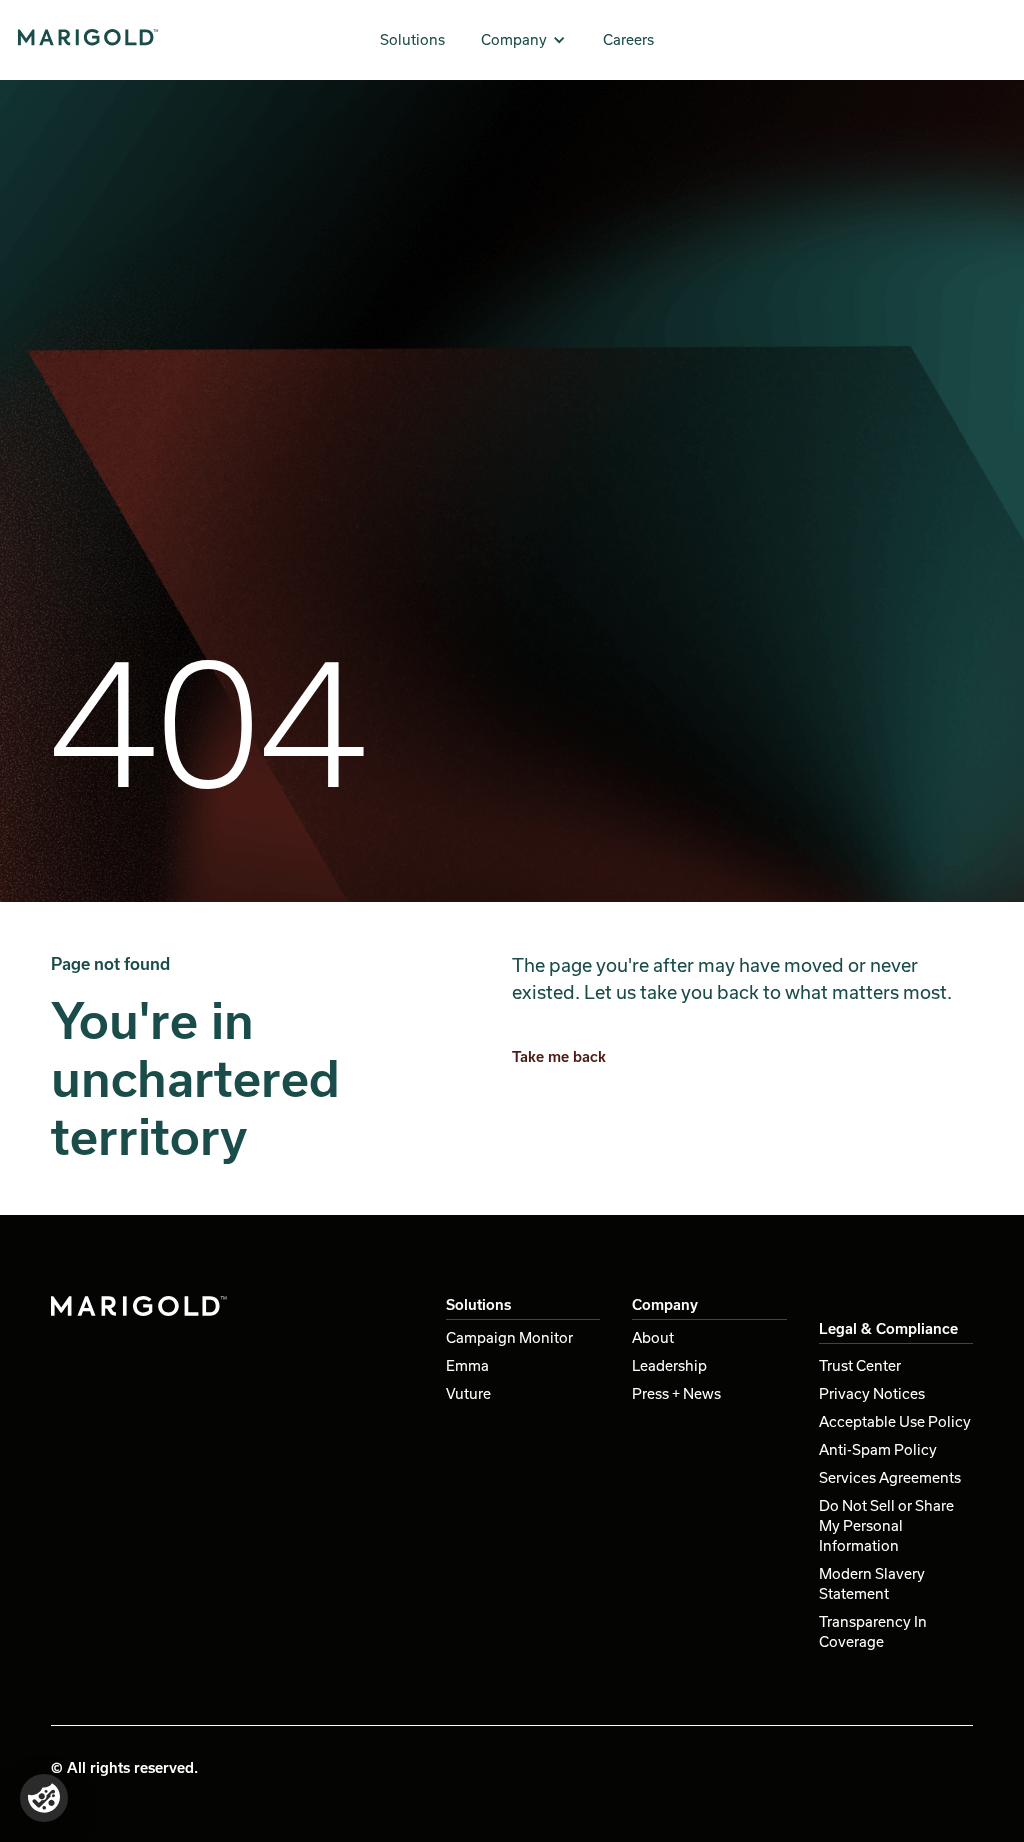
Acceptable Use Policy (895, 1421)
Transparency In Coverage (873, 1631)
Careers (628, 39)
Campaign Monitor (509, 1337)
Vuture (468, 1393)
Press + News (676, 1393)
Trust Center (860, 1365)
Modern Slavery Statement (872, 1583)
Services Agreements (890, 1477)
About (653, 1337)
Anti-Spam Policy (878, 1449)
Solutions (412, 39)
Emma (467, 1365)
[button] (524, 40)
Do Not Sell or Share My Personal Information (886, 1525)
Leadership (669, 1365)
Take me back (559, 1056)
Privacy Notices (872, 1393)
